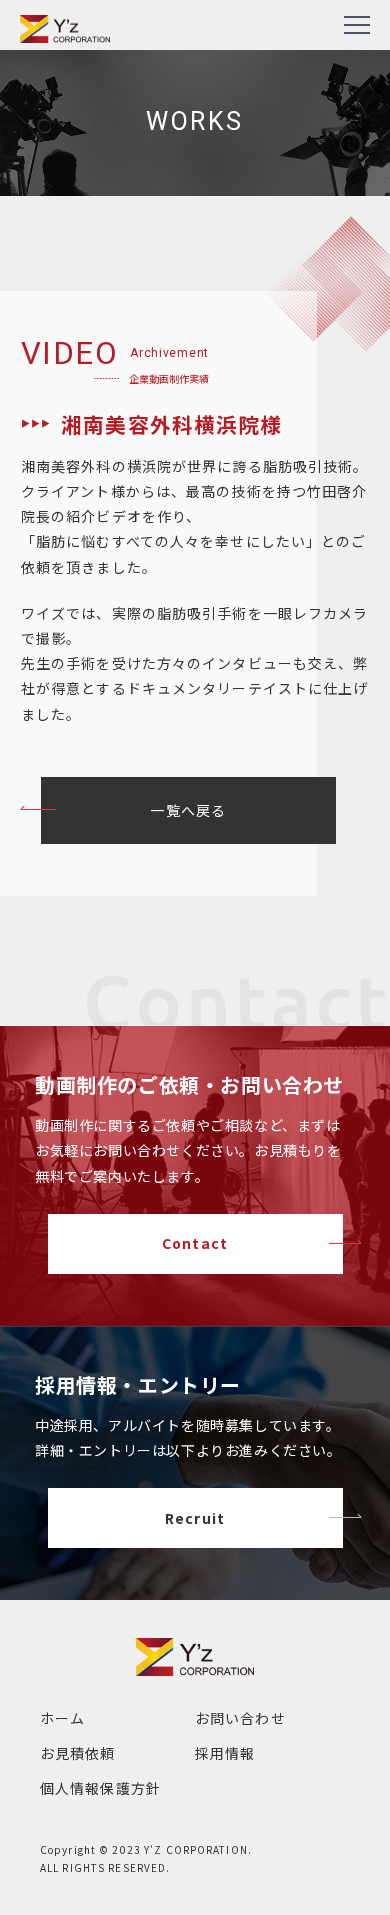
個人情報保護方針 (100, 1788)
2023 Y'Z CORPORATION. (182, 1849)
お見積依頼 (78, 1753)
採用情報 (225, 1753)
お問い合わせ (240, 1718)
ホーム (62, 1718)
